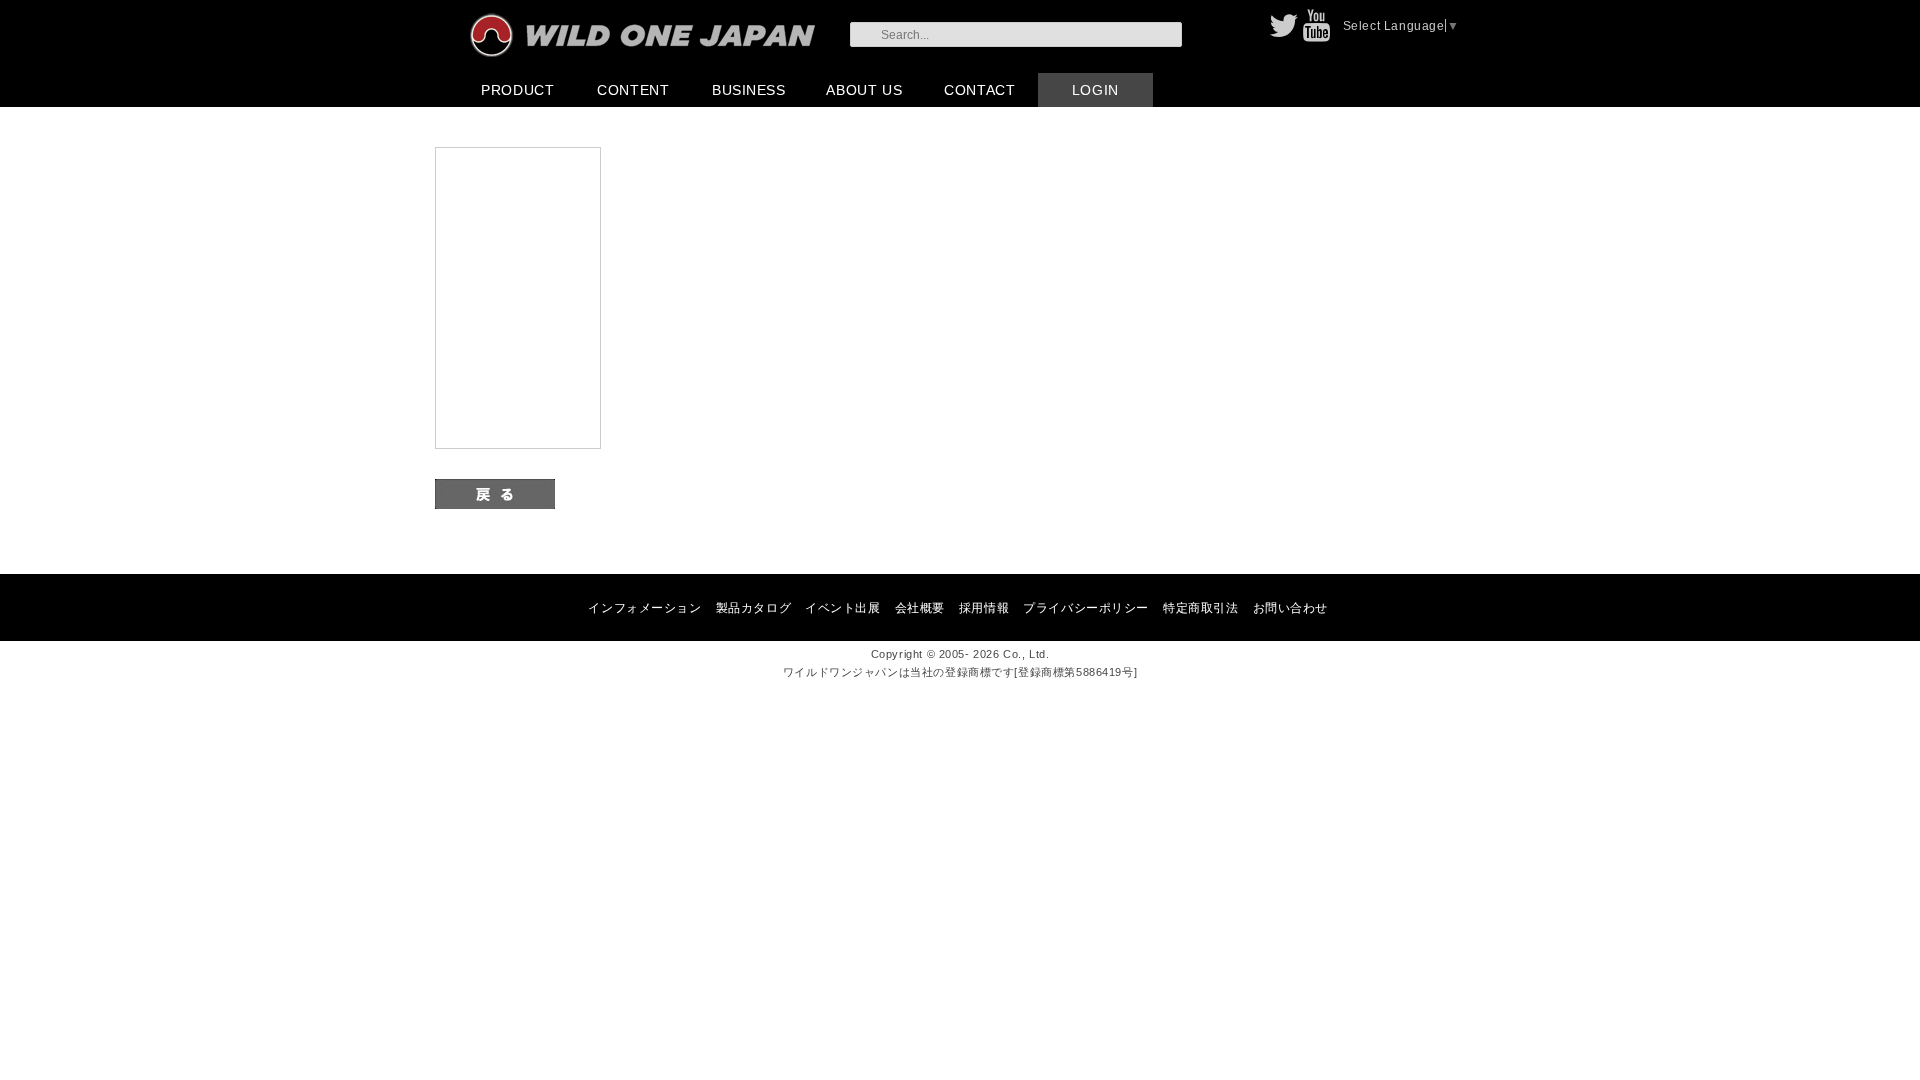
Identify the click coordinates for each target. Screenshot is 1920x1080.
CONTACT (979, 90)
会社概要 (920, 607)
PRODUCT (517, 90)
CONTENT (633, 90)
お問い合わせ (1290, 607)
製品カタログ (753, 607)
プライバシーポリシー (1086, 607)
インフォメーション (644, 607)
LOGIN (1095, 90)
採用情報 (984, 607)
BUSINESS (749, 90)
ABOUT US (864, 90)
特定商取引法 (1200, 607)
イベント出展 (842, 607)
